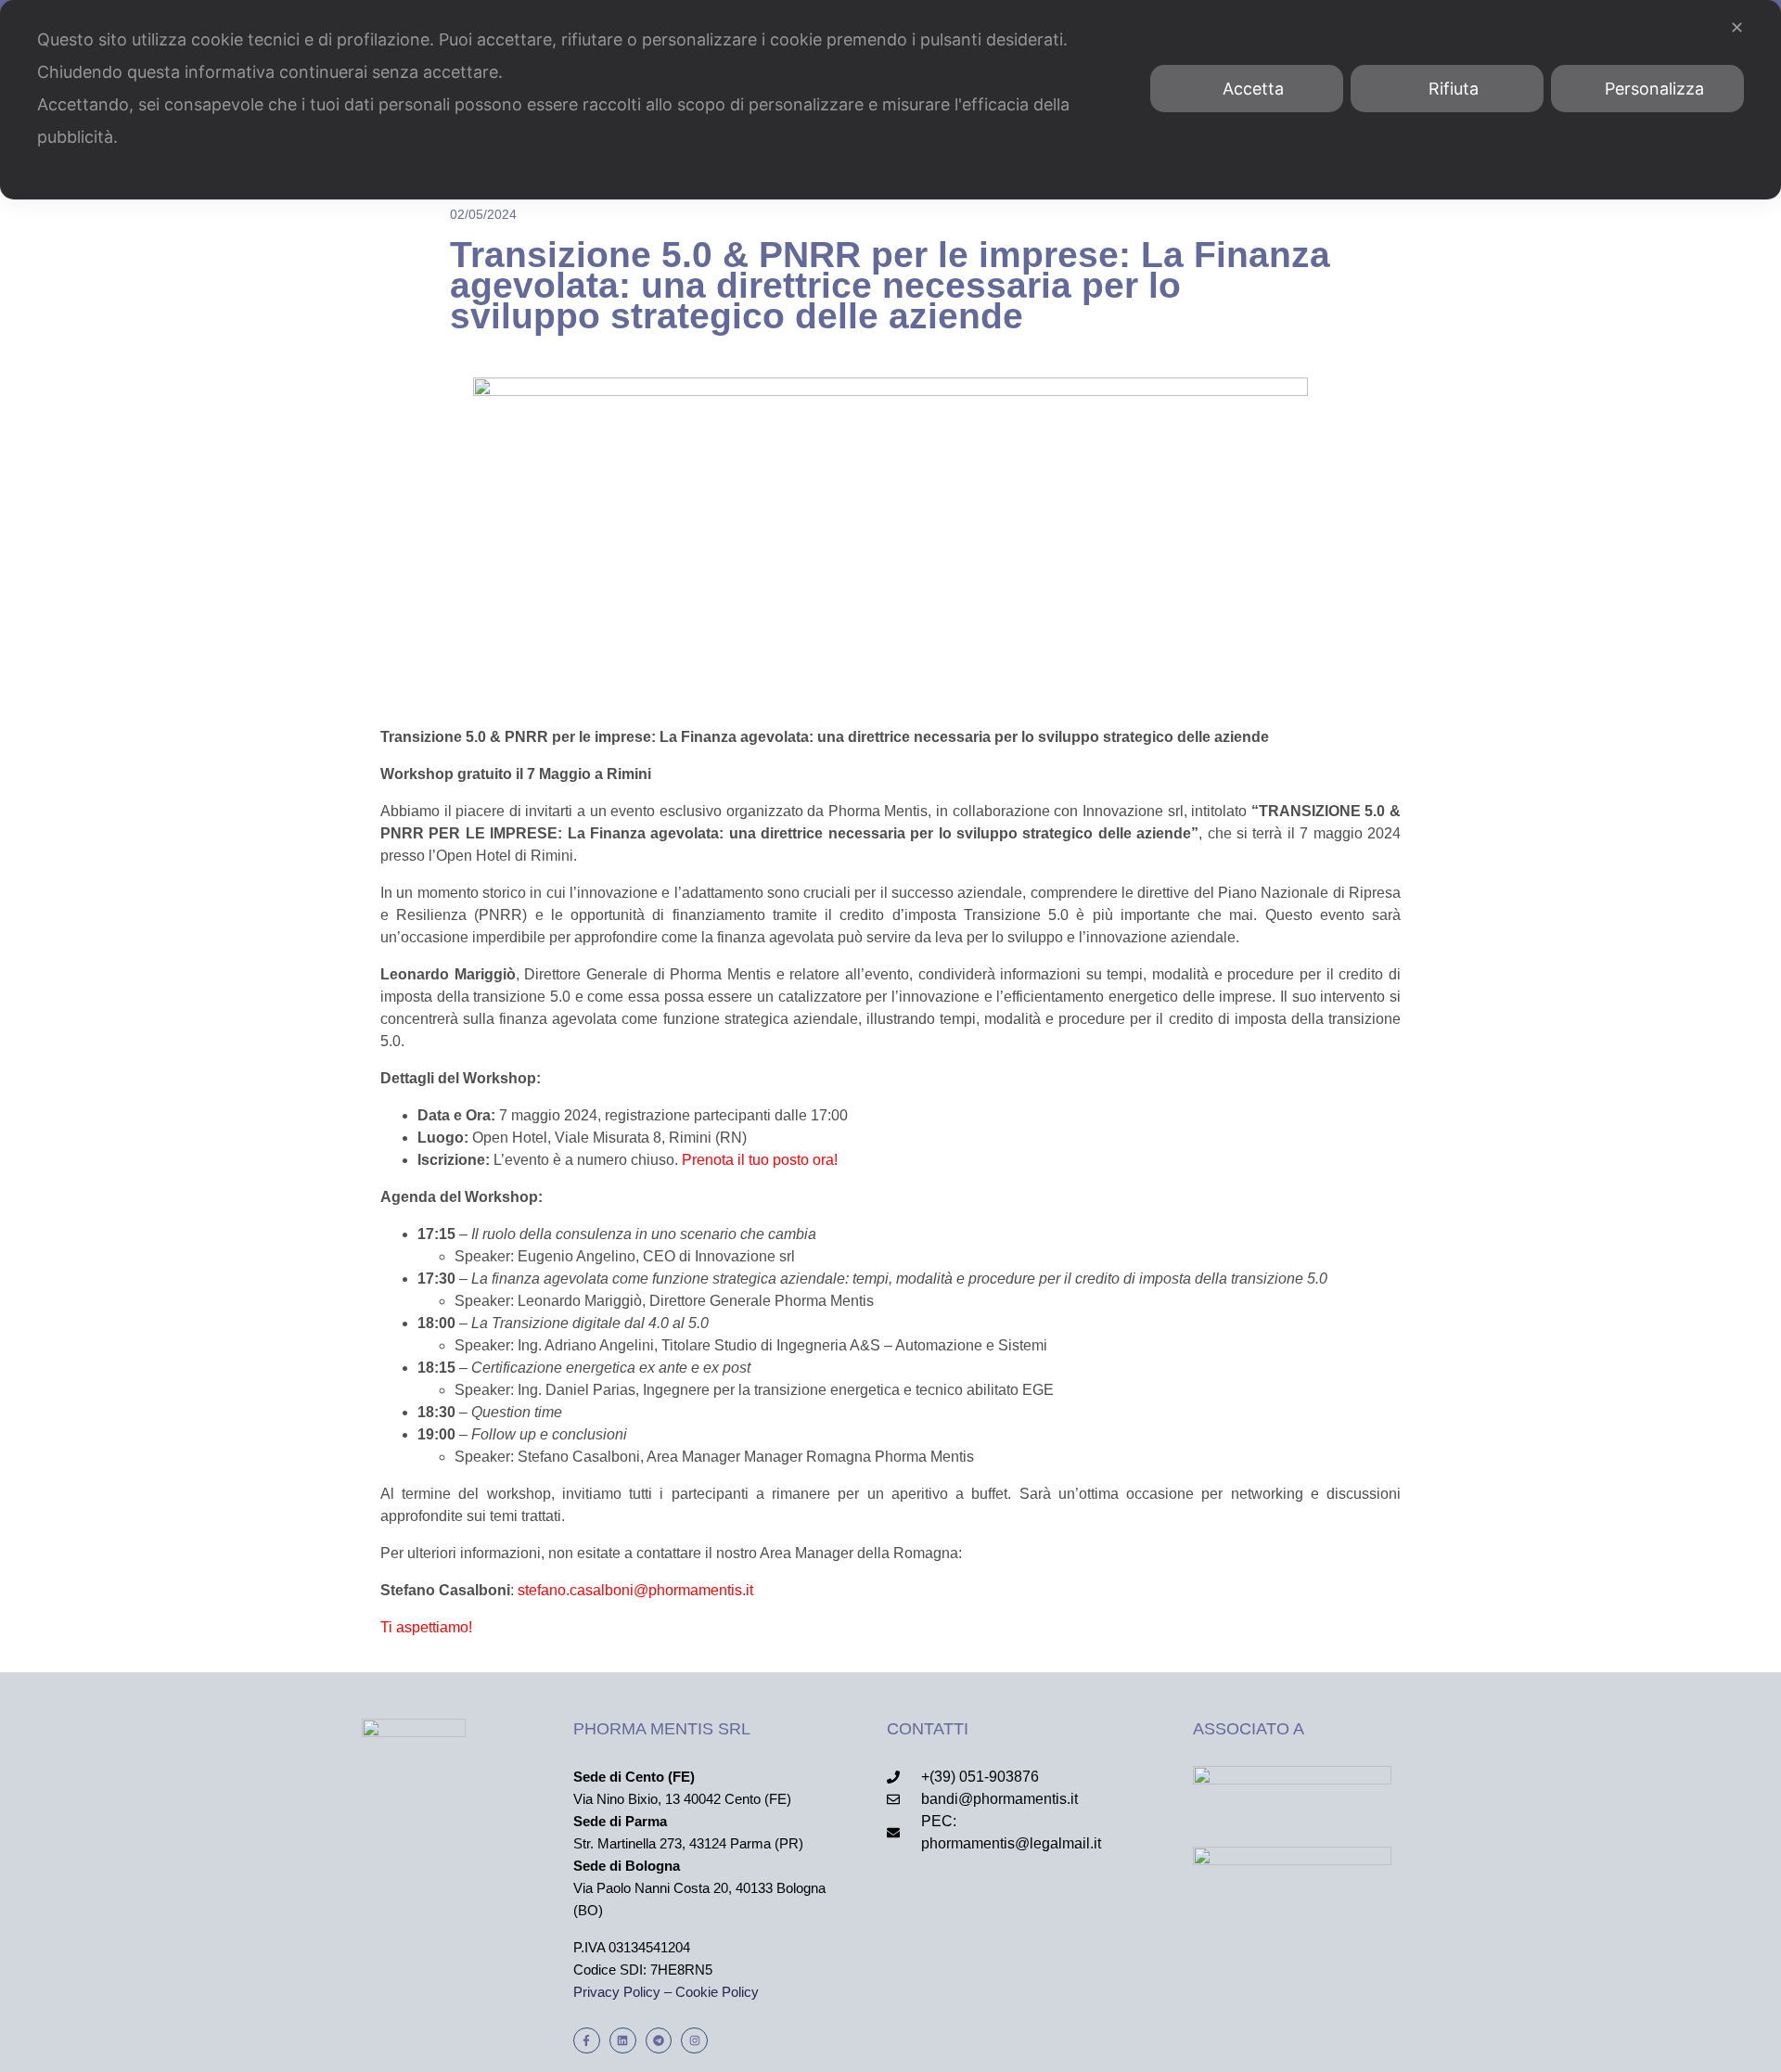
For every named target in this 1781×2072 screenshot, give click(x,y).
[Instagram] (694, 2041)
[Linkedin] (623, 2041)
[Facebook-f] (587, 2041)
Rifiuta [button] (1454, 89)
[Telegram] (659, 2041)
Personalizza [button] (1654, 89)
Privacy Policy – (624, 1992)
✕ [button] (1737, 27)
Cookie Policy (717, 1992)
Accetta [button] (1253, 89)
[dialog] (890, 100)
